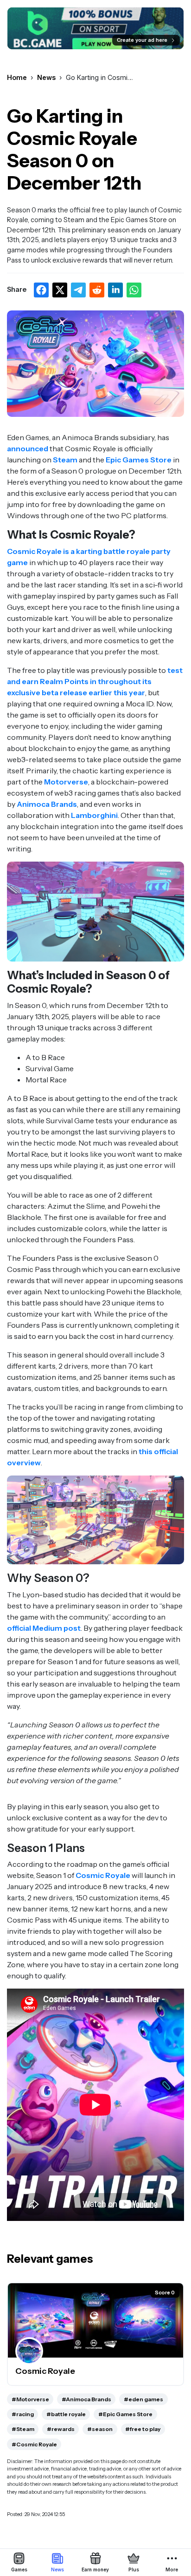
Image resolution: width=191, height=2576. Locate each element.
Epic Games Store (139, 460)
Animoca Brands (47, 804)
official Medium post (44, 1628)
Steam (65, 460)
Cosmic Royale (103, 1875)
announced (28, 448)
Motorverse (66, 782)
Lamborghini (94, 815)
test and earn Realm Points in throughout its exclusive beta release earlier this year (95, 681)
